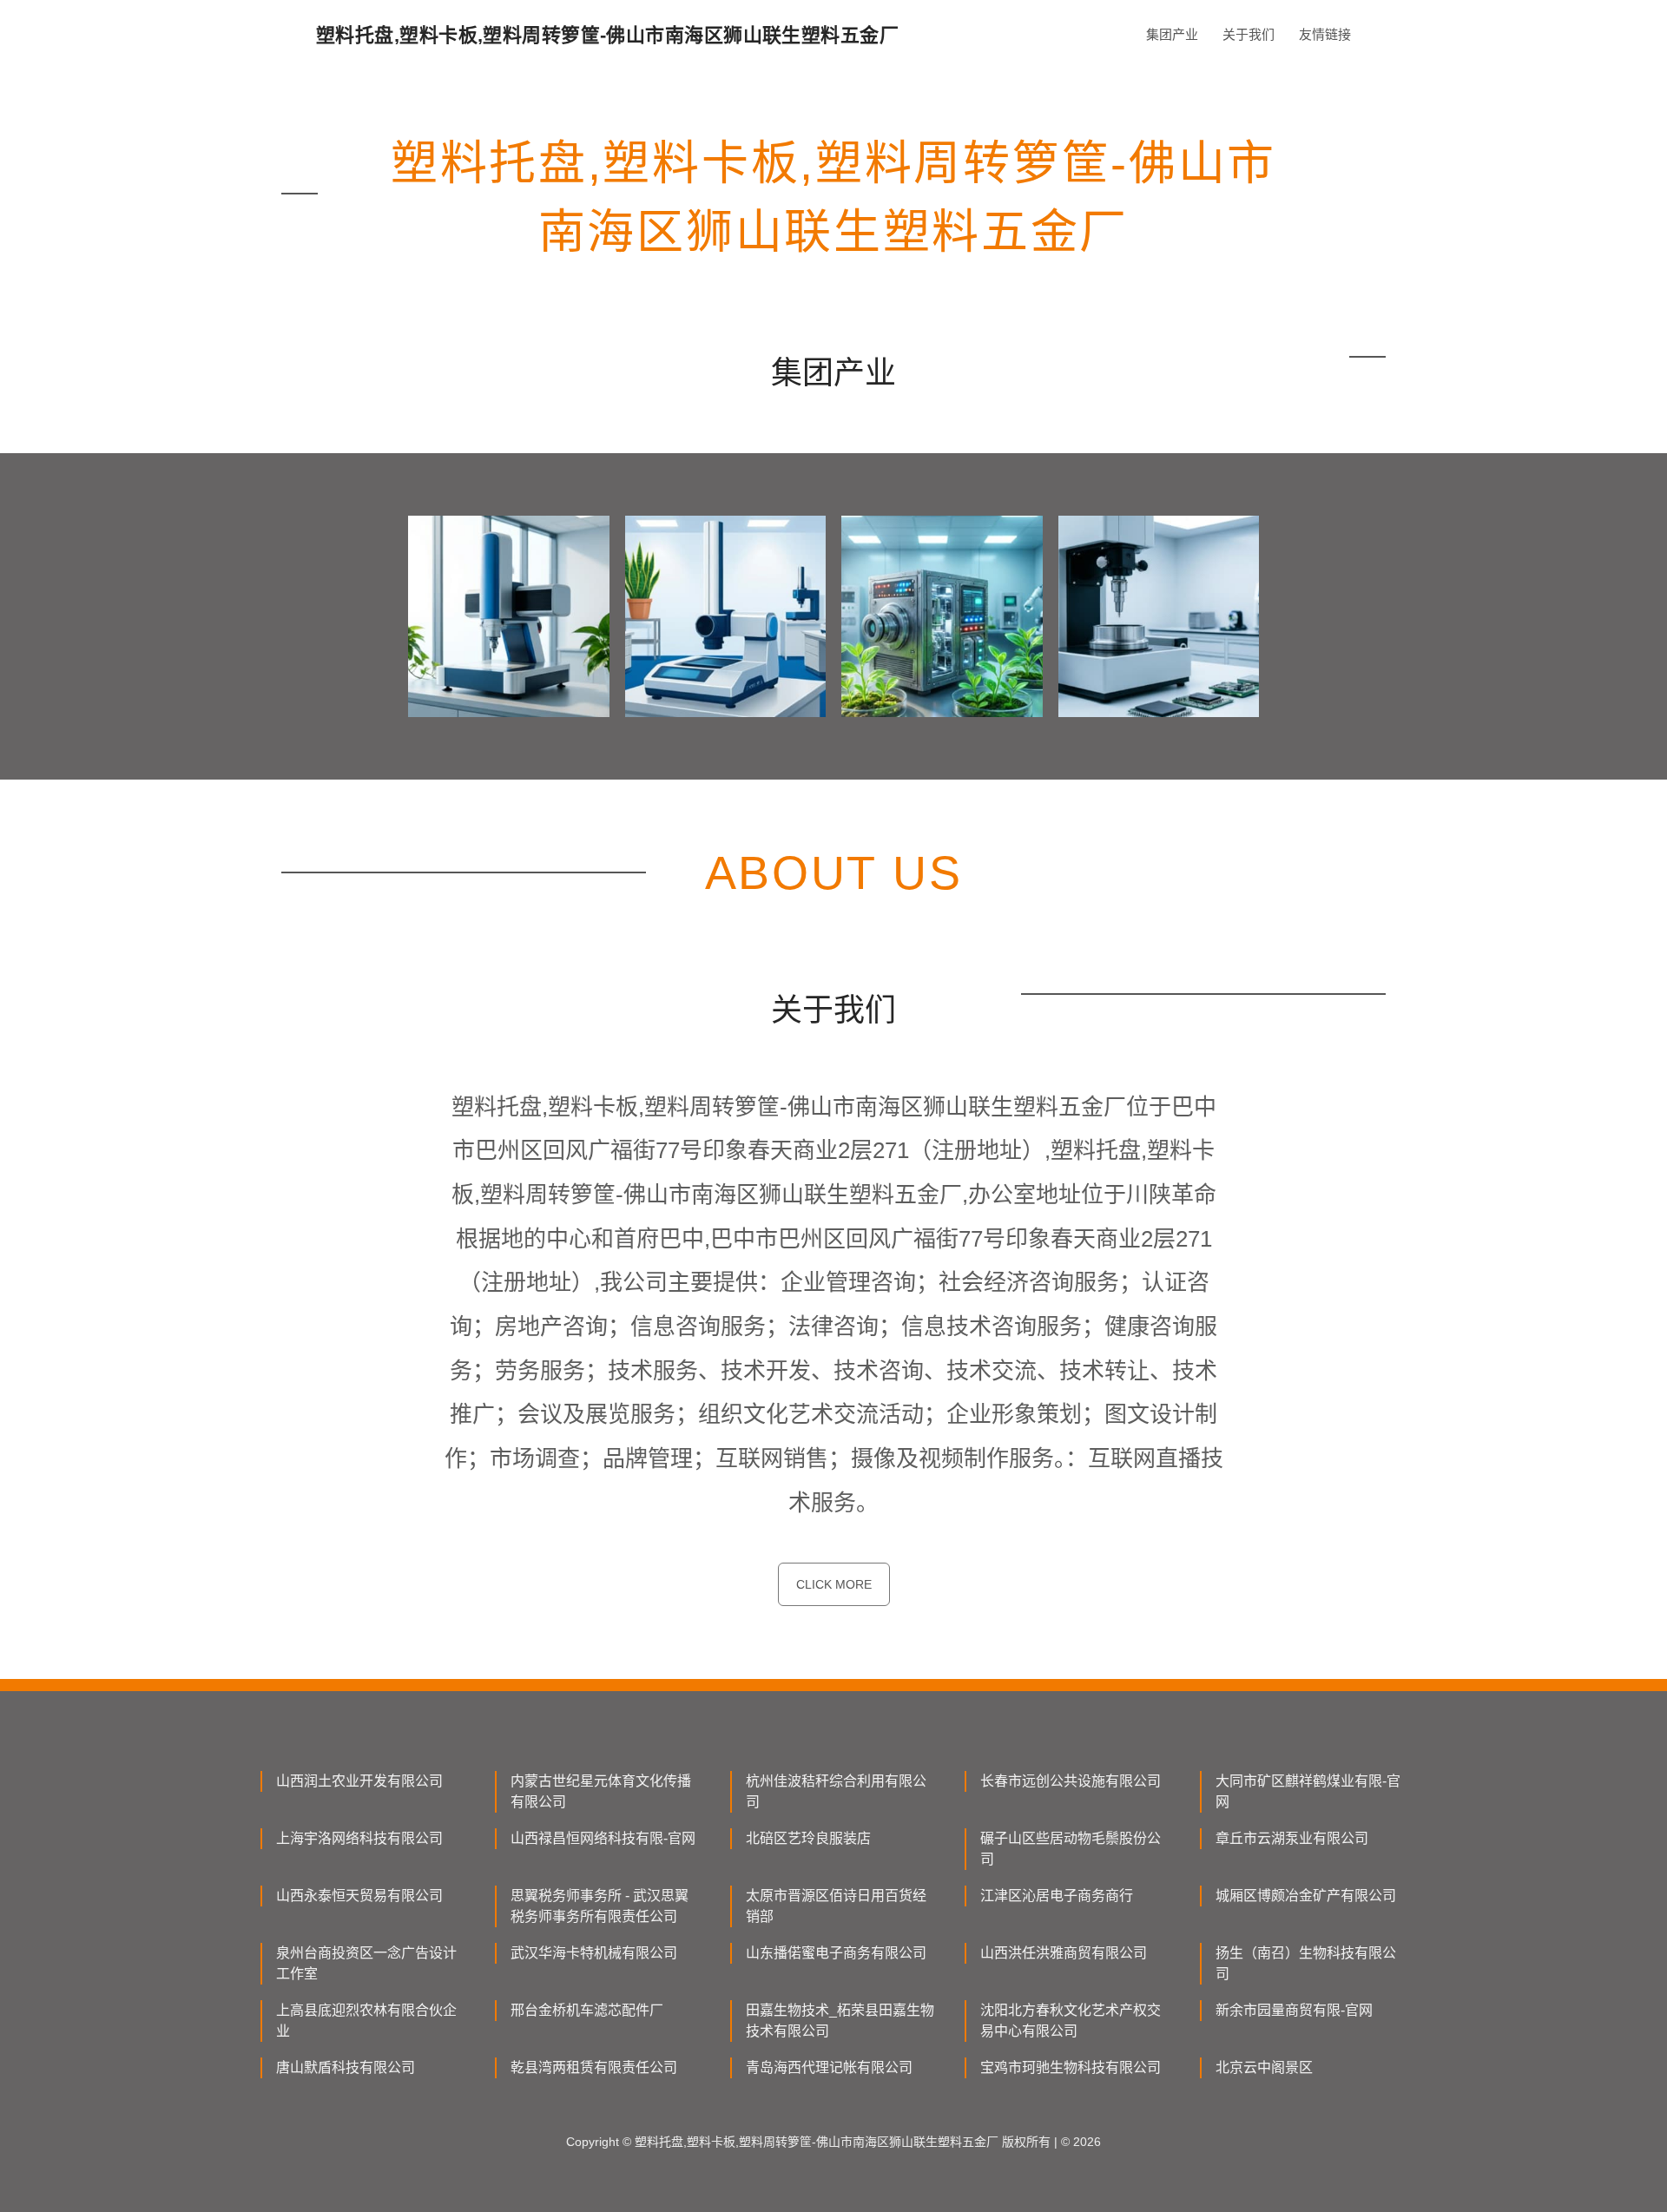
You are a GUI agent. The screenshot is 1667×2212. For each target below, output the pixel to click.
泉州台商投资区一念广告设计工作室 (366, 1963)
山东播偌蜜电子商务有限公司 (836, 1953)
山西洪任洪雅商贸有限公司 (1064, 1953)
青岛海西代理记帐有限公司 (829, 2067)
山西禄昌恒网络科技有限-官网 (603, 1838)
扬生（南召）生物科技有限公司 (1306, 1963)
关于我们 (1249, 34)
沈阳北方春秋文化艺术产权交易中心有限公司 (1071, 2021)
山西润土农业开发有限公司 (359, 1781)
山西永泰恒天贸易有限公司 (359, 1896)
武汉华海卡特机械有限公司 (594, 1953)
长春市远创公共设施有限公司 (1071, 1781)
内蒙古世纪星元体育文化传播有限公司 (601, 1791)
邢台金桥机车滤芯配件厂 (587, 2010)
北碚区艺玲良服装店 (808, 1838)
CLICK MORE (834, 1584)
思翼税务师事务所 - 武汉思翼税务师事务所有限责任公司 (600, 1906)
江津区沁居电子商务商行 (1057, 1896)
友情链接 (1325, 34)
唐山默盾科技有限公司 (346, 2067)
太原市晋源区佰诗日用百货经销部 (836, 1906)
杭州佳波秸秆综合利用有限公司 (836, 1791)
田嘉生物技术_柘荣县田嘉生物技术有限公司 (840, 2021)
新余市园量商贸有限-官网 (1294, 2010)
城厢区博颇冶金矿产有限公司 (1306, 1896)
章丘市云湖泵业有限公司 (1292, 1838)
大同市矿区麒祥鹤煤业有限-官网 (1308, 1791)
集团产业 (1172, 34)
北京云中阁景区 (1264, 2067)
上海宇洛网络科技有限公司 (359, 1838)
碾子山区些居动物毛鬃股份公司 (1071, 1849)
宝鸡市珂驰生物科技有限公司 (1071, 2067)
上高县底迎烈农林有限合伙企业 (366, 2021)
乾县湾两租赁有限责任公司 (594, 2067)
